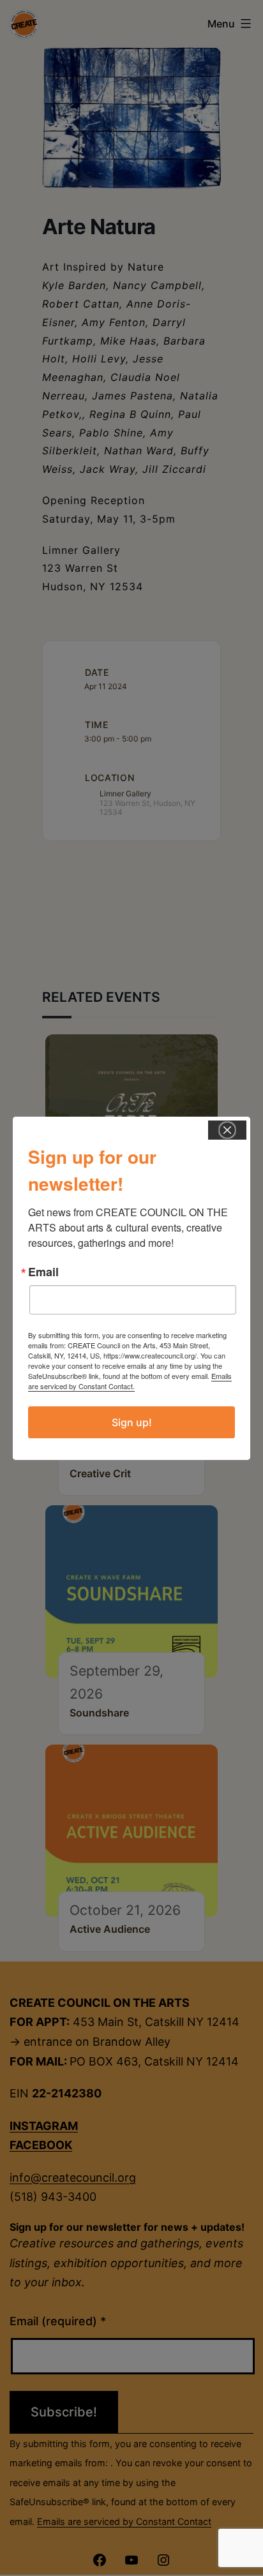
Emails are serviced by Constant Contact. (130, 1381)
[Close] (227, 1130)
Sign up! (132, 1422)
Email (43, 1272)
